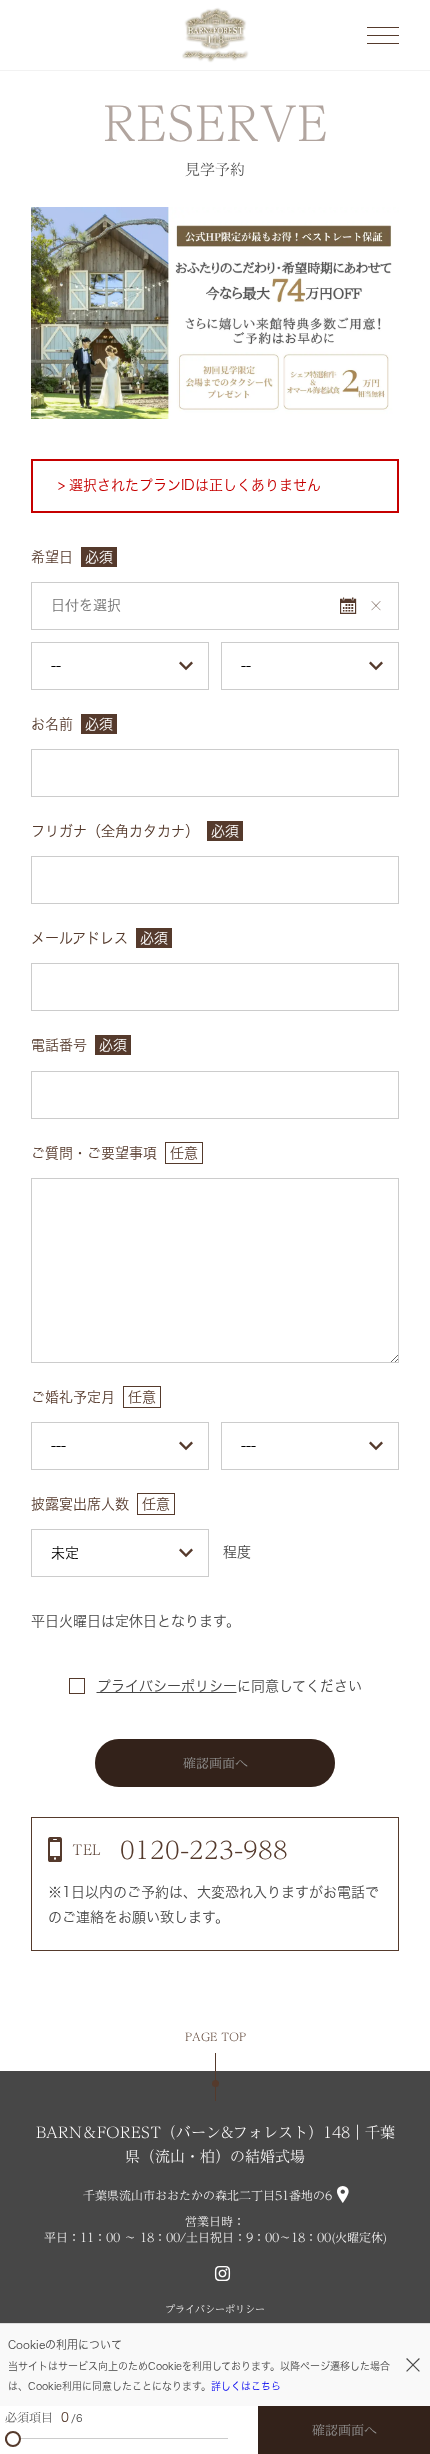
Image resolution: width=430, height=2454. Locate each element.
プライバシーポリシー (167, 1686)
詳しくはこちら (246, 2386)
